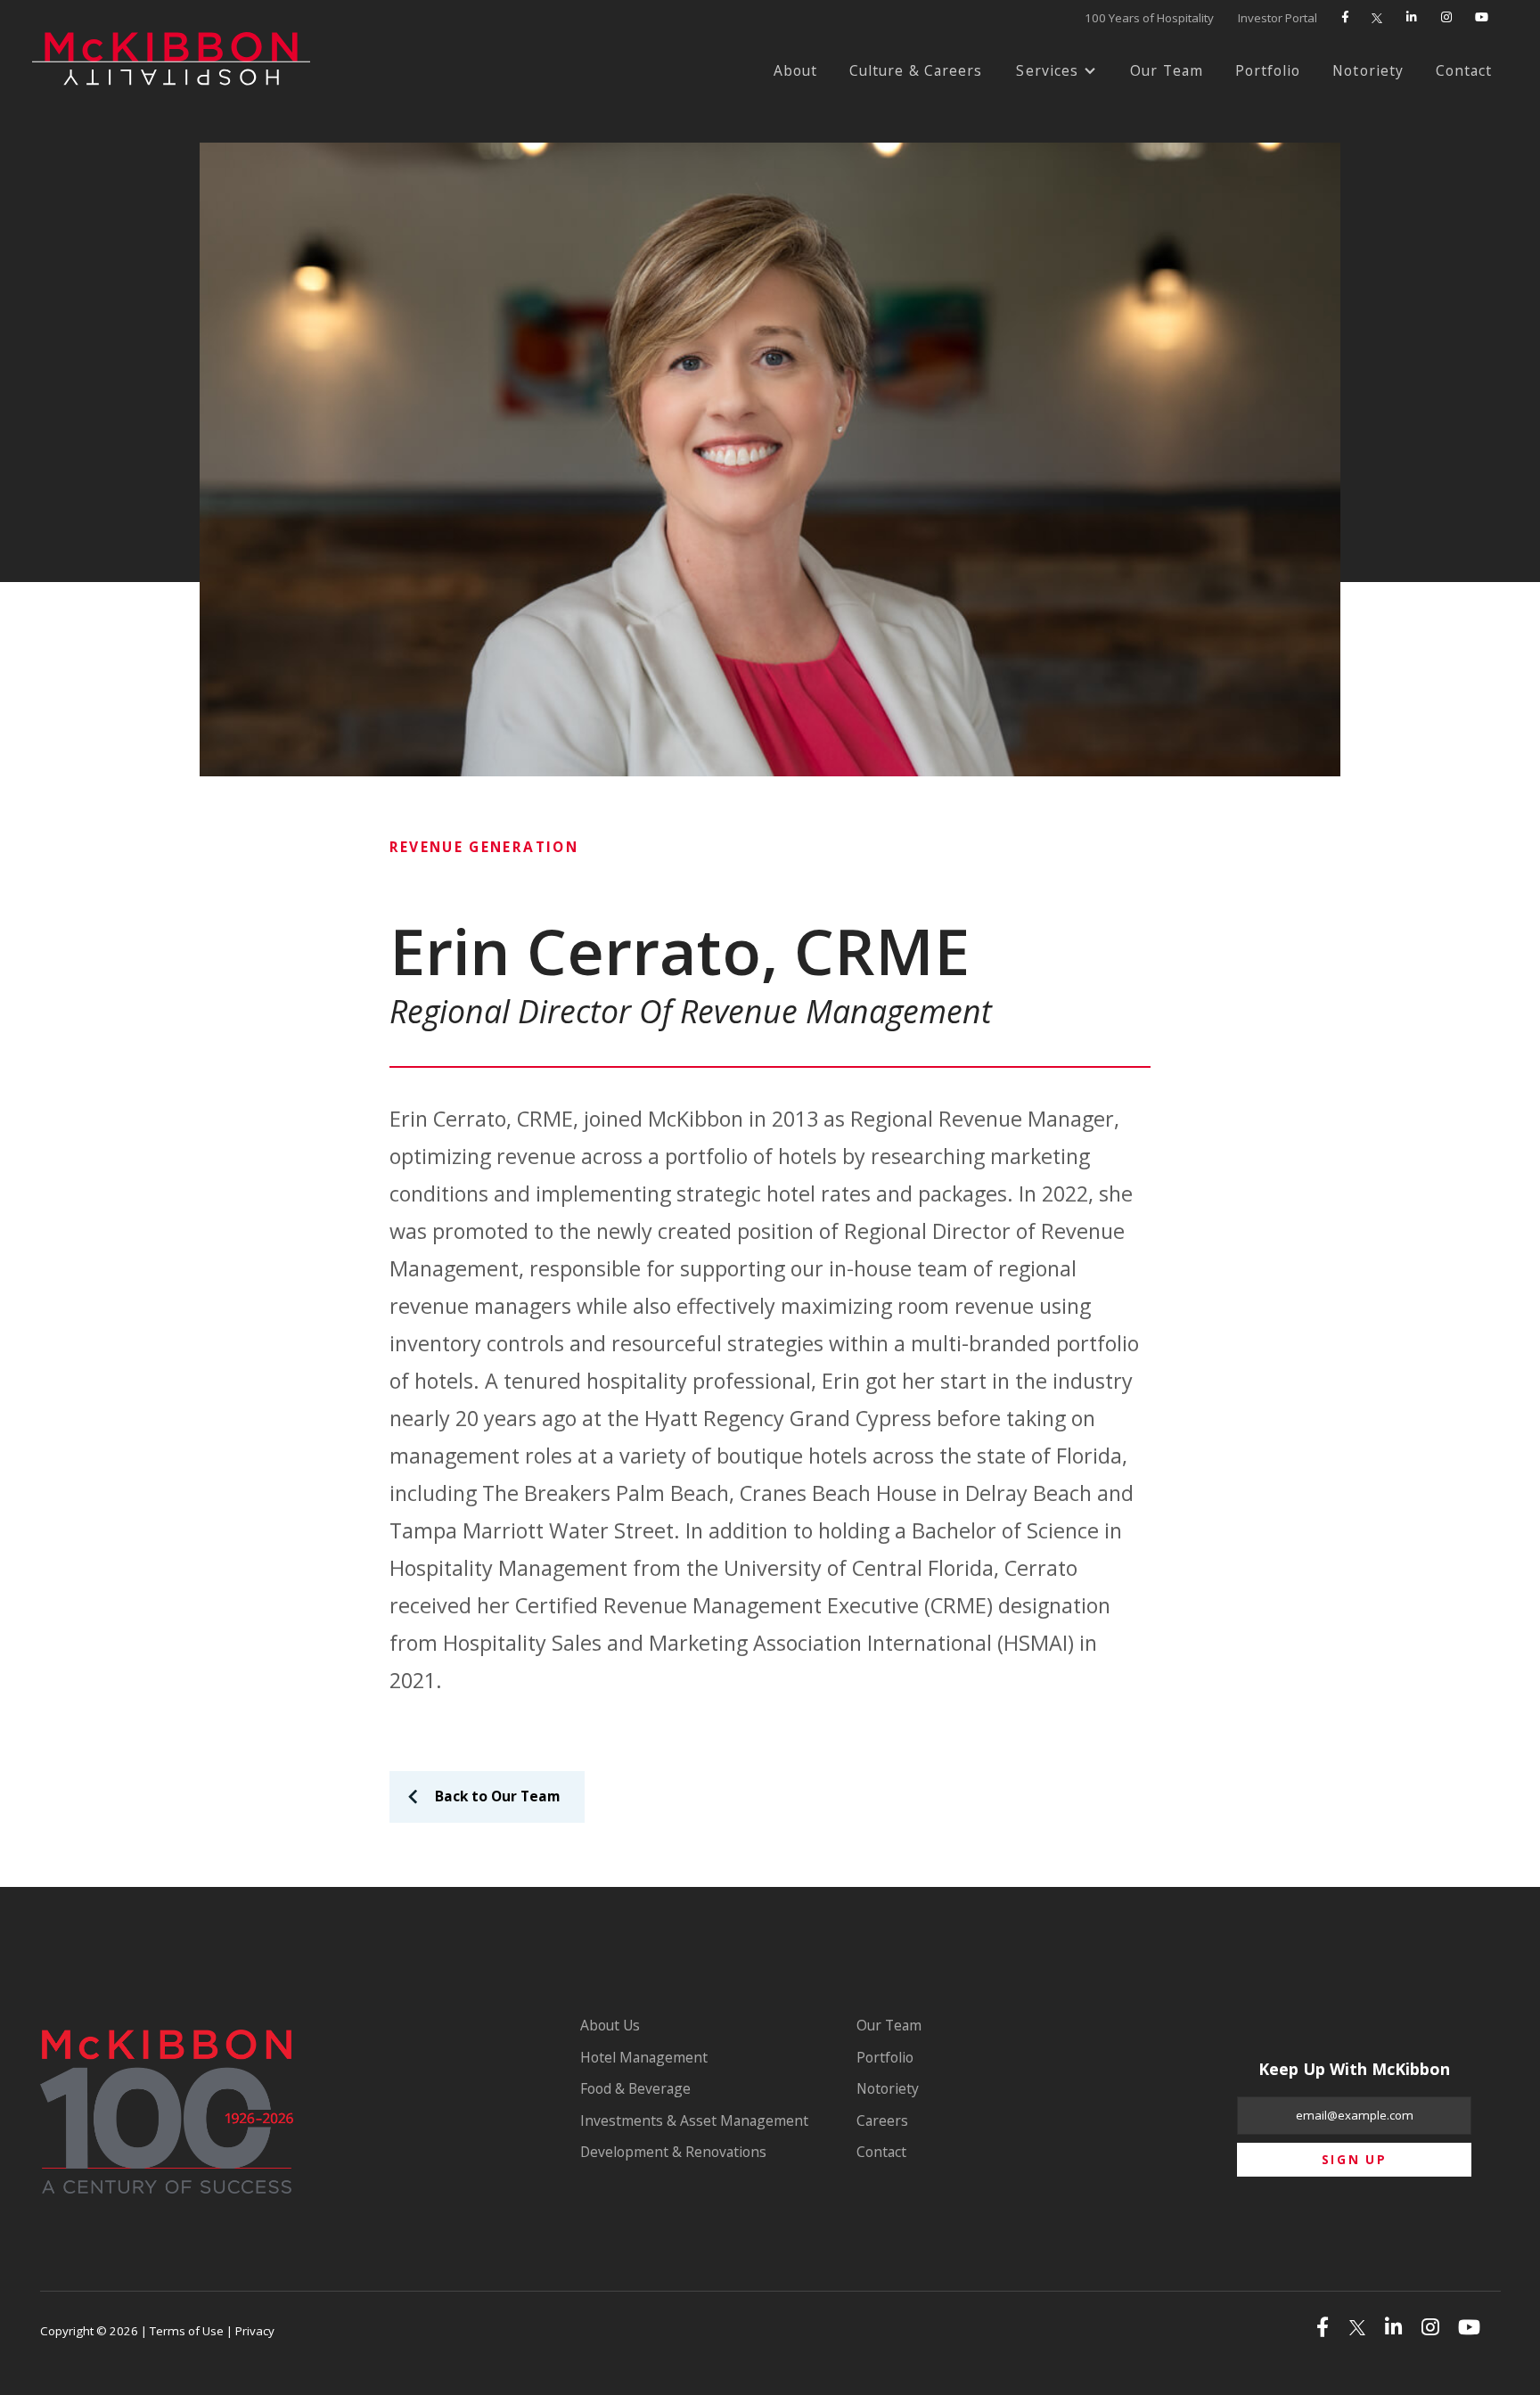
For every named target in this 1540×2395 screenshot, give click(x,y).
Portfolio (1268, 70)
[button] (1056, 71)
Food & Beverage (635, 2088)
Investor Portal (1278, 18)
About (796, 70)
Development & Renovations (673, 2152)
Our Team (1167, 70)
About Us (610, 2025)
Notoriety (1368, 70)
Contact (1464, 70)
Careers (882, 2120)
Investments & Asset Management (694, 2120)
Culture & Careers (916, 70)
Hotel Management (644, 2057)
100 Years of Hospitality (1149, 18)
